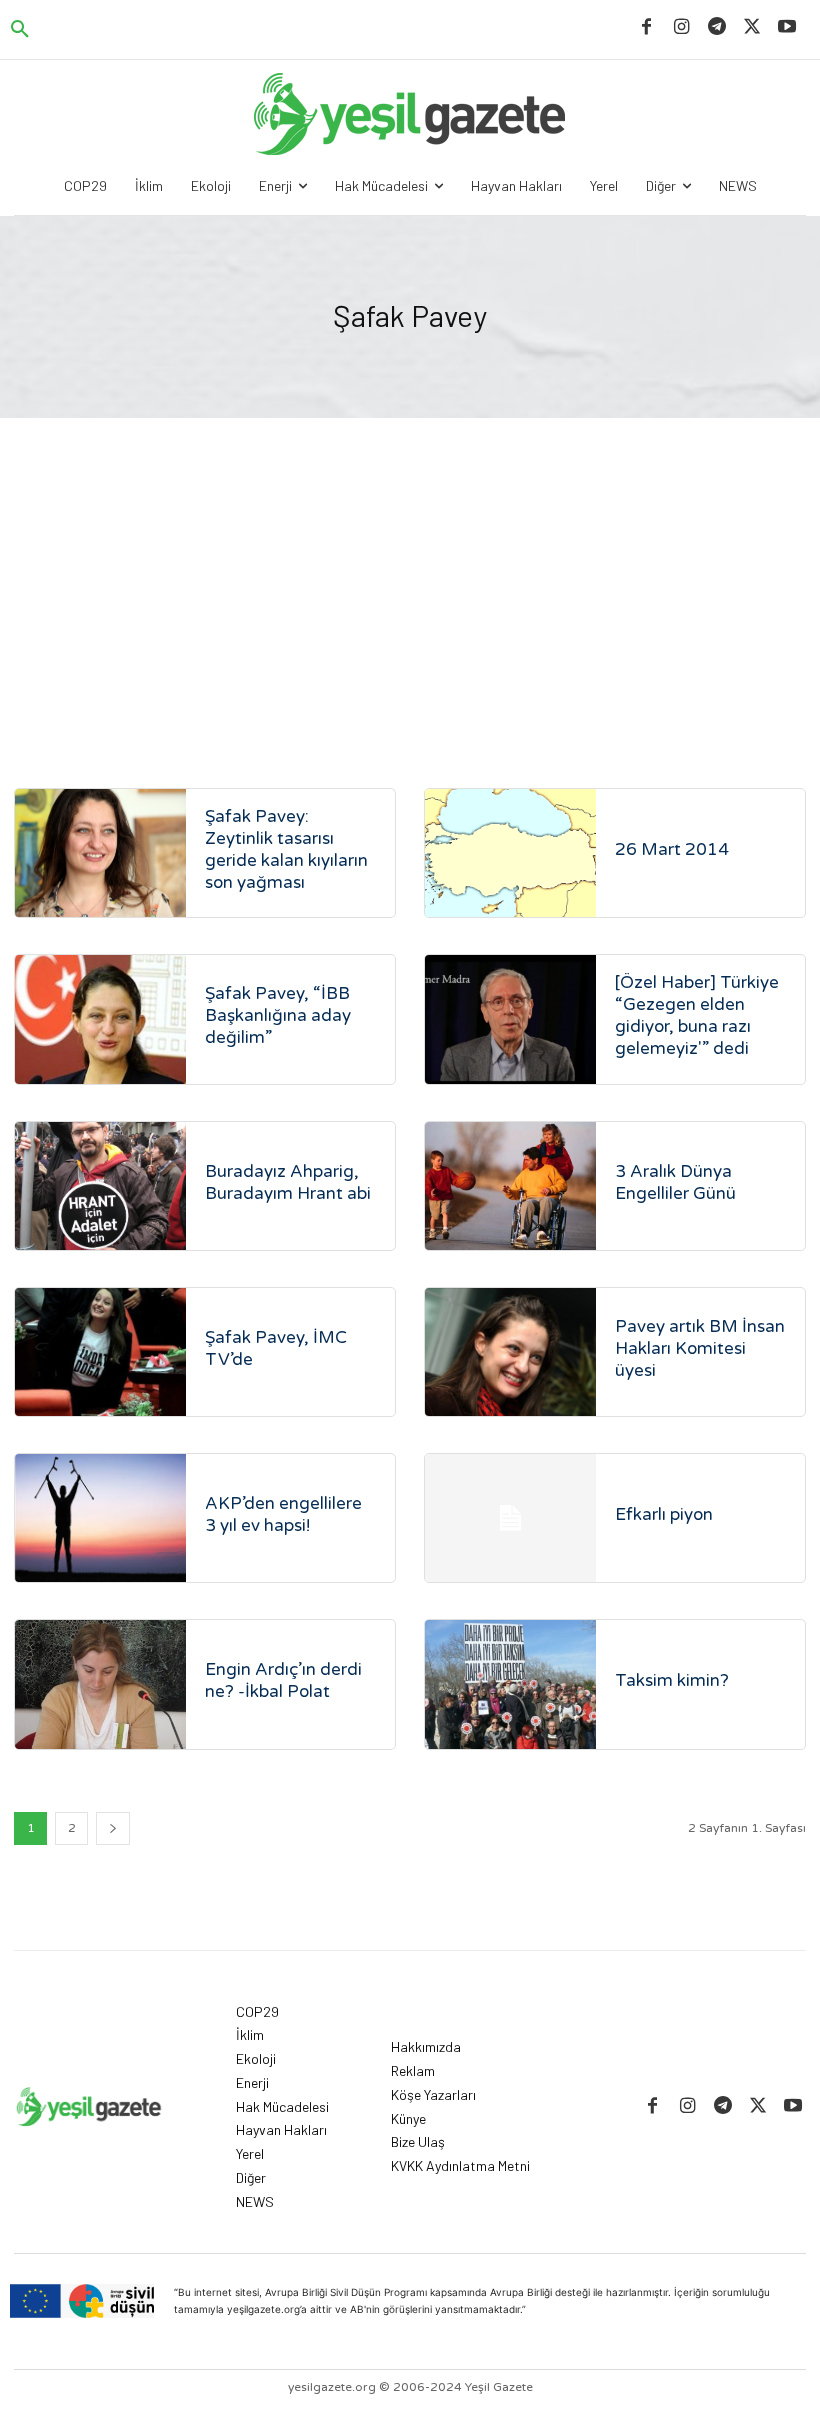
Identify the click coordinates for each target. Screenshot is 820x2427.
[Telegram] (716, 27)
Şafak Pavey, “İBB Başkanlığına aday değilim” (278, 1015)
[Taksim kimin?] (510, 1684)
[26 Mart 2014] (510, 853)
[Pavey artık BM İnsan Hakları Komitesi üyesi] (510, 1352)
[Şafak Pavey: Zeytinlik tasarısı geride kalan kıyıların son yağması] (100, 853)
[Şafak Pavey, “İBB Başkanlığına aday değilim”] (100, 1019)
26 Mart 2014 (672, 849)
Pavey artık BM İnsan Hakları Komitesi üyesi (700, 1348)
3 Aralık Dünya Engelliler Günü (675, 1182)
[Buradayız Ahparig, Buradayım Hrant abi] (100, 1186)
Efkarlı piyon (664, 1514)
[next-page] (113, 1828)
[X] (752, 27)
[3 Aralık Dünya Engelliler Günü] (510, 1186)
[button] (20, 30)
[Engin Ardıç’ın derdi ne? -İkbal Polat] (100, 1684)
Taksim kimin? (672, 1680)
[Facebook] (646, 27)
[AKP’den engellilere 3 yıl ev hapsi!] (100, 1518)
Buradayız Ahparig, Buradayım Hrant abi (288, 1182)
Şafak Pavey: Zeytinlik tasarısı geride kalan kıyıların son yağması (286, 849)
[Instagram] (681, 27)
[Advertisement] (410, 568)
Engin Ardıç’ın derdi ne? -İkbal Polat (283, 1680)
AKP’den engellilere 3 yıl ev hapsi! (283, 1514)
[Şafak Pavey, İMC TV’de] (100, 1352)
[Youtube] (787, 27)
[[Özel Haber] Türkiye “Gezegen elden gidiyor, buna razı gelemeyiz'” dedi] (510, 1019)
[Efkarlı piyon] (510, 1518)
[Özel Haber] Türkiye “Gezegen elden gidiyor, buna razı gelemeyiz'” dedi (697, 1015)
